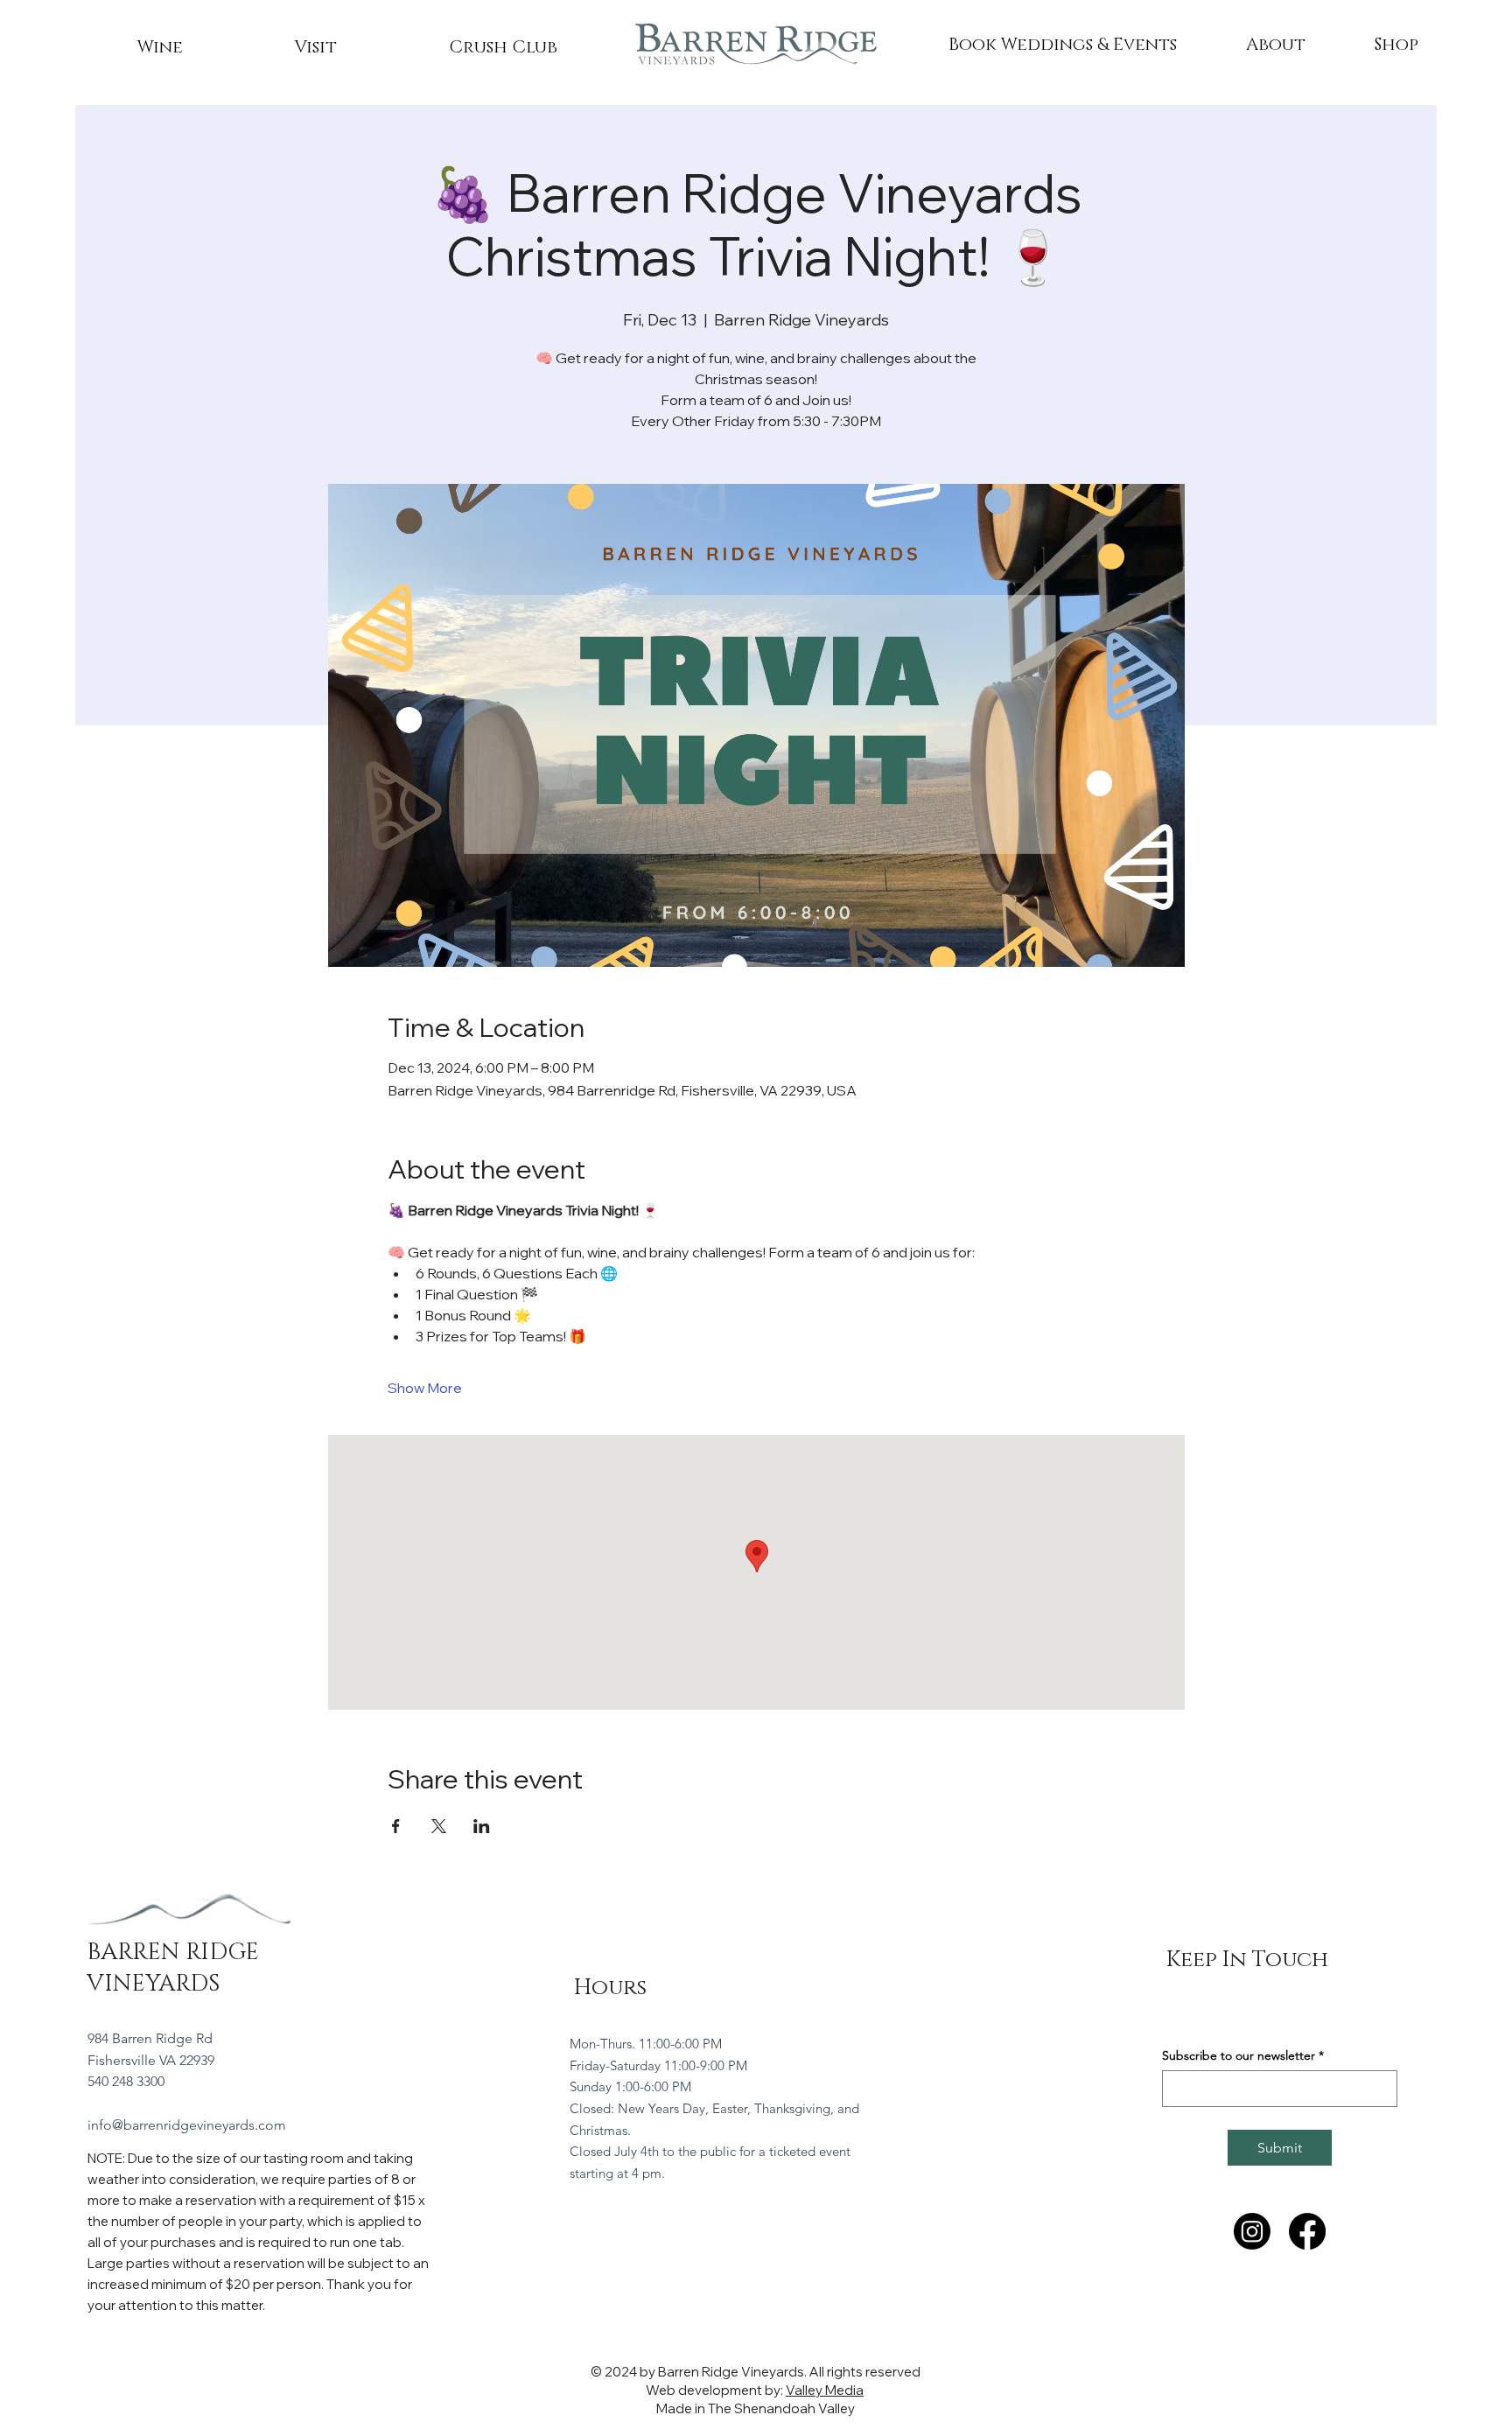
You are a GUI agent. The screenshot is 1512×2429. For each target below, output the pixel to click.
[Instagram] (1252, 2231)
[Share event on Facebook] (396, 1826)
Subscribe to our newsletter (1243, 2056)
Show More (425, 1388)
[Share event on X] (439, 1826)
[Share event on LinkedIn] (482, 1826)
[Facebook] (1307, 2231)
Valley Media (825, 2390)
